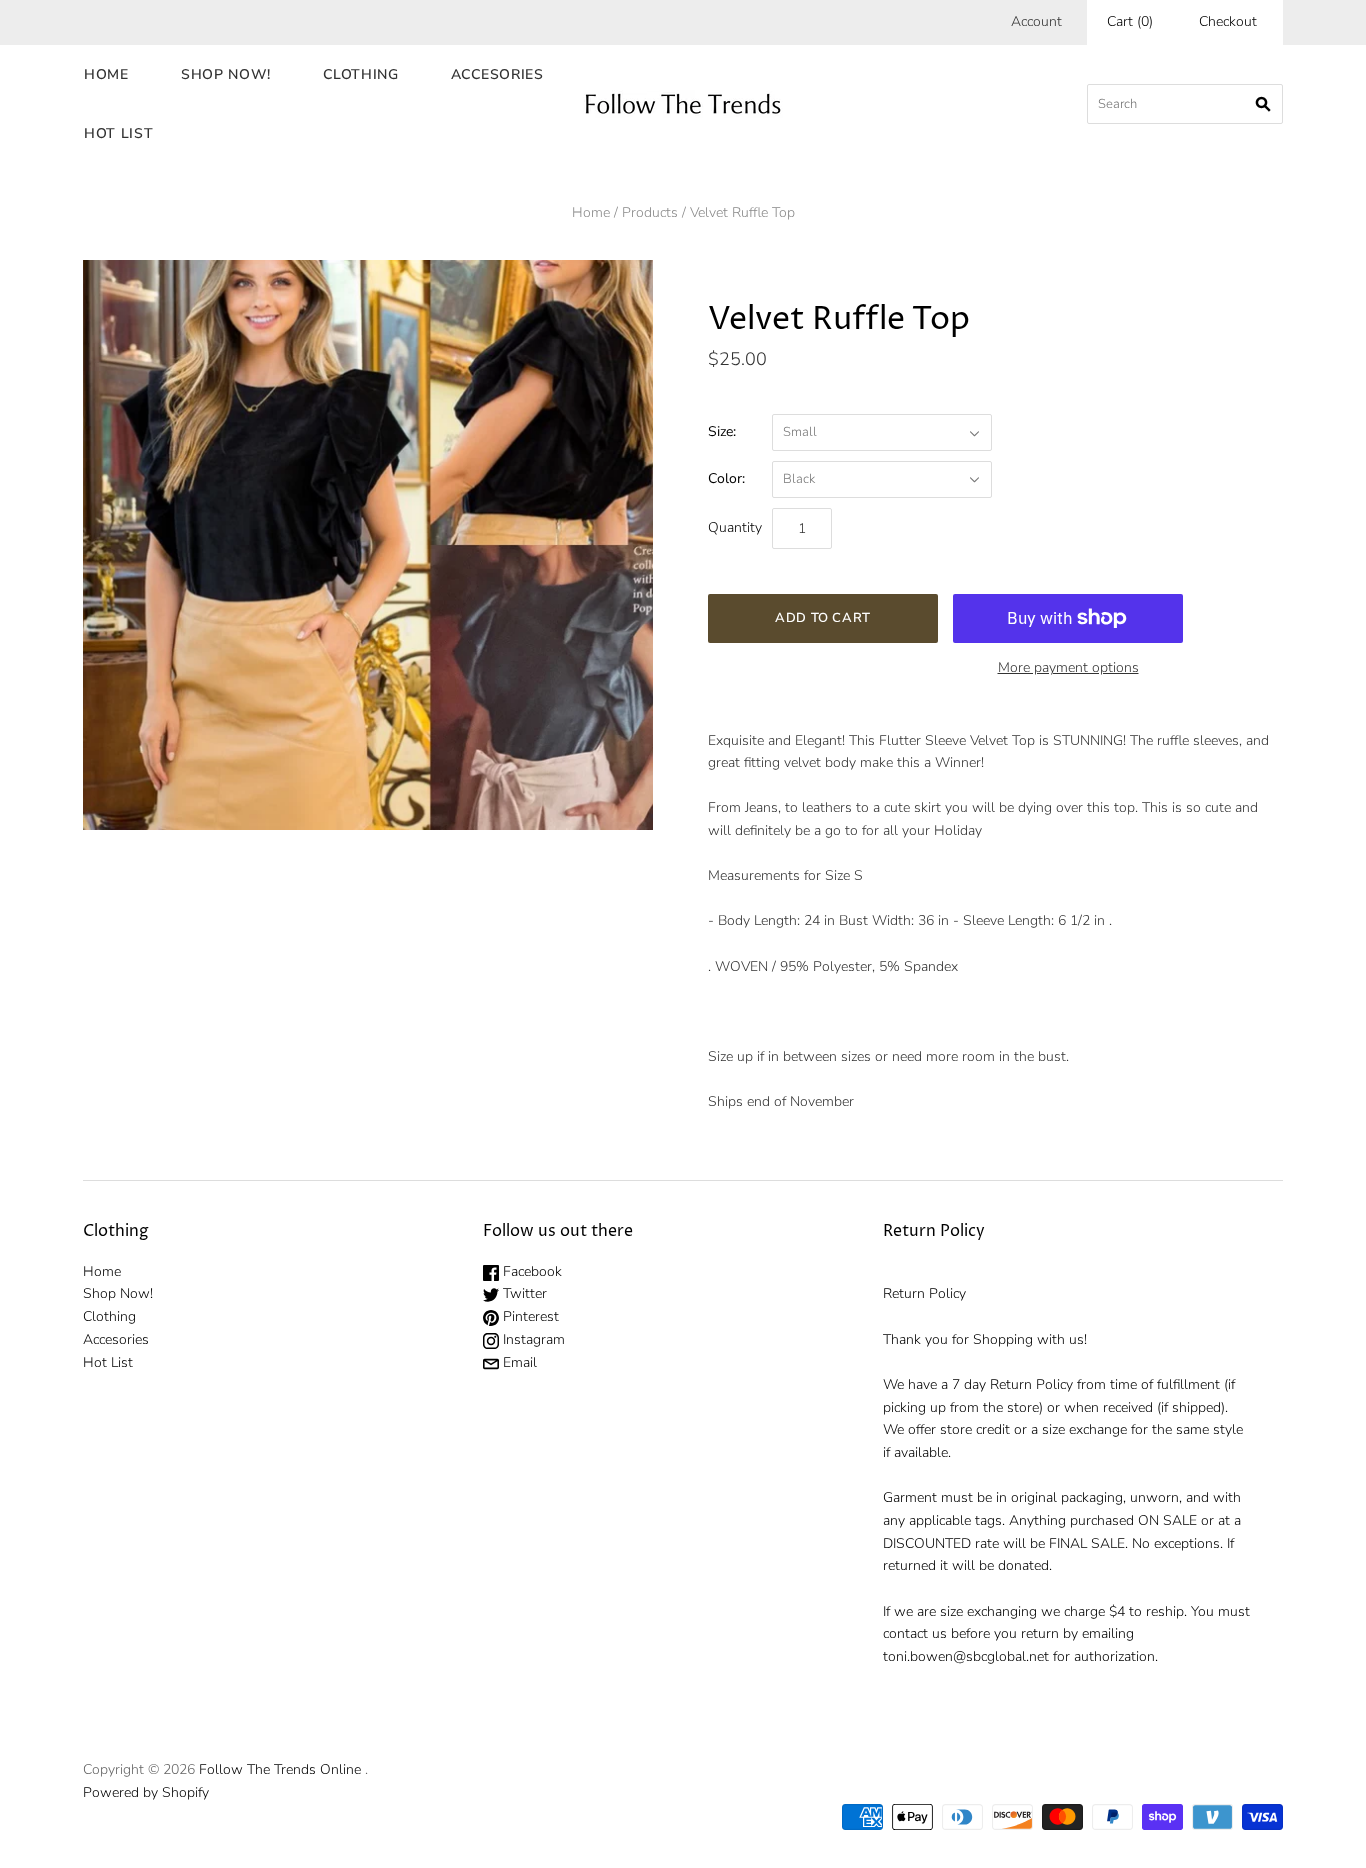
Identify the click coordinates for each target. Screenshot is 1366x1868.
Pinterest (529, 1316)
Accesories (497, 74)
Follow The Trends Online (280, 1769)
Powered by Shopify (146, 1792)
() (1130, 21)
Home (106, 74)
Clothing (361, 74)
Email (518, 1362)
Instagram (532, 1339)
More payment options (1068, 667)
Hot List (119, 133)
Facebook (530, 1271)
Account (1036, 21)
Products (650, 212)
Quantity (735, 527)
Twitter (523, 1293)
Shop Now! (226, 74)
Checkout (1228, 21)
